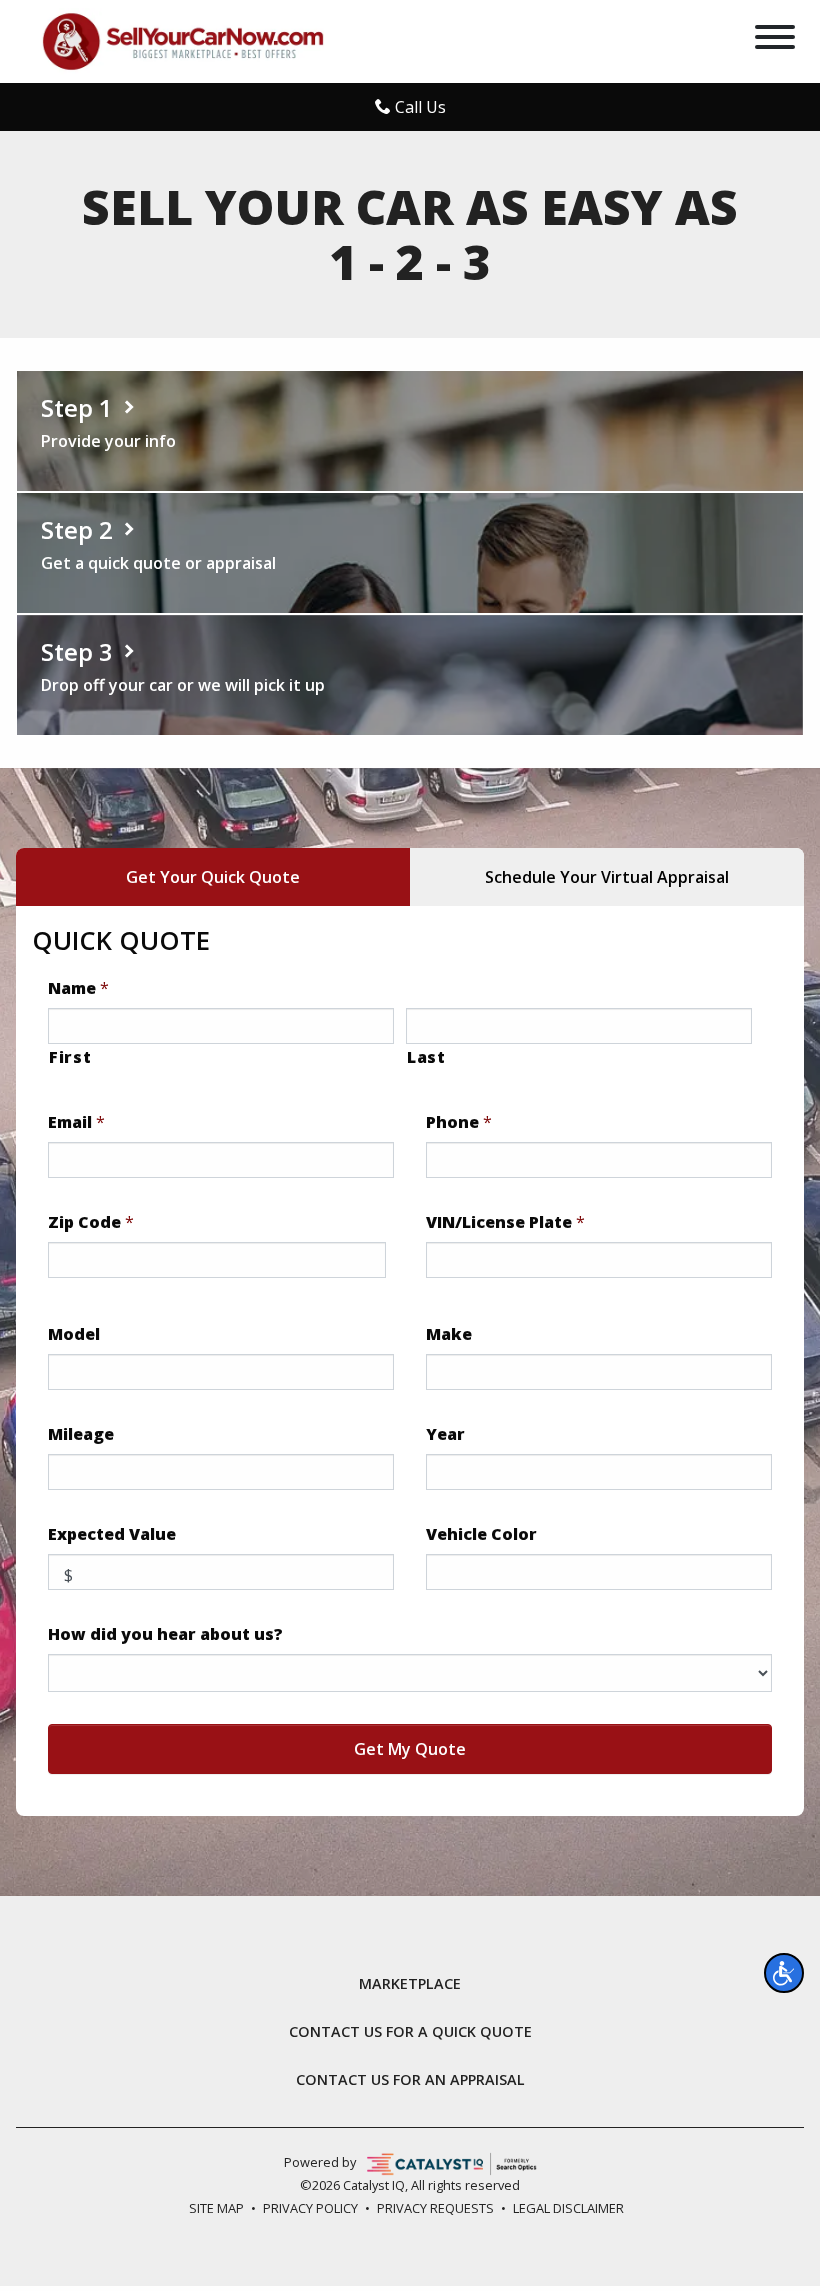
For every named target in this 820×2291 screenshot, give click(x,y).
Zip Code (91, 1222)
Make (449, 1334)
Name (78, 988)
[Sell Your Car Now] (183, 40)
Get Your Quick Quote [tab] (213, 877)
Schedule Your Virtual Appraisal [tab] (607, 877)
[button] (784, 1973)
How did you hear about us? (165, 1634)
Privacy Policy (310, 2208)
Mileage (81, 1434)
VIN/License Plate (505, 1222)
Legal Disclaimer (568, 2208)
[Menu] (775, 40)
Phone (459, 1122)
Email (76, 1122)
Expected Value (112, 1534)
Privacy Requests (435, 2208)
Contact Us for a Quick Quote (410, 2032)
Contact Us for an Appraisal (410, 2080)
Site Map (216, 2208)
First (70, 1057)
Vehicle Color (481, 1534)
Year (445, 1434)
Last (426, 1057)
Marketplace (410, 1984)
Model (74, 1334)
